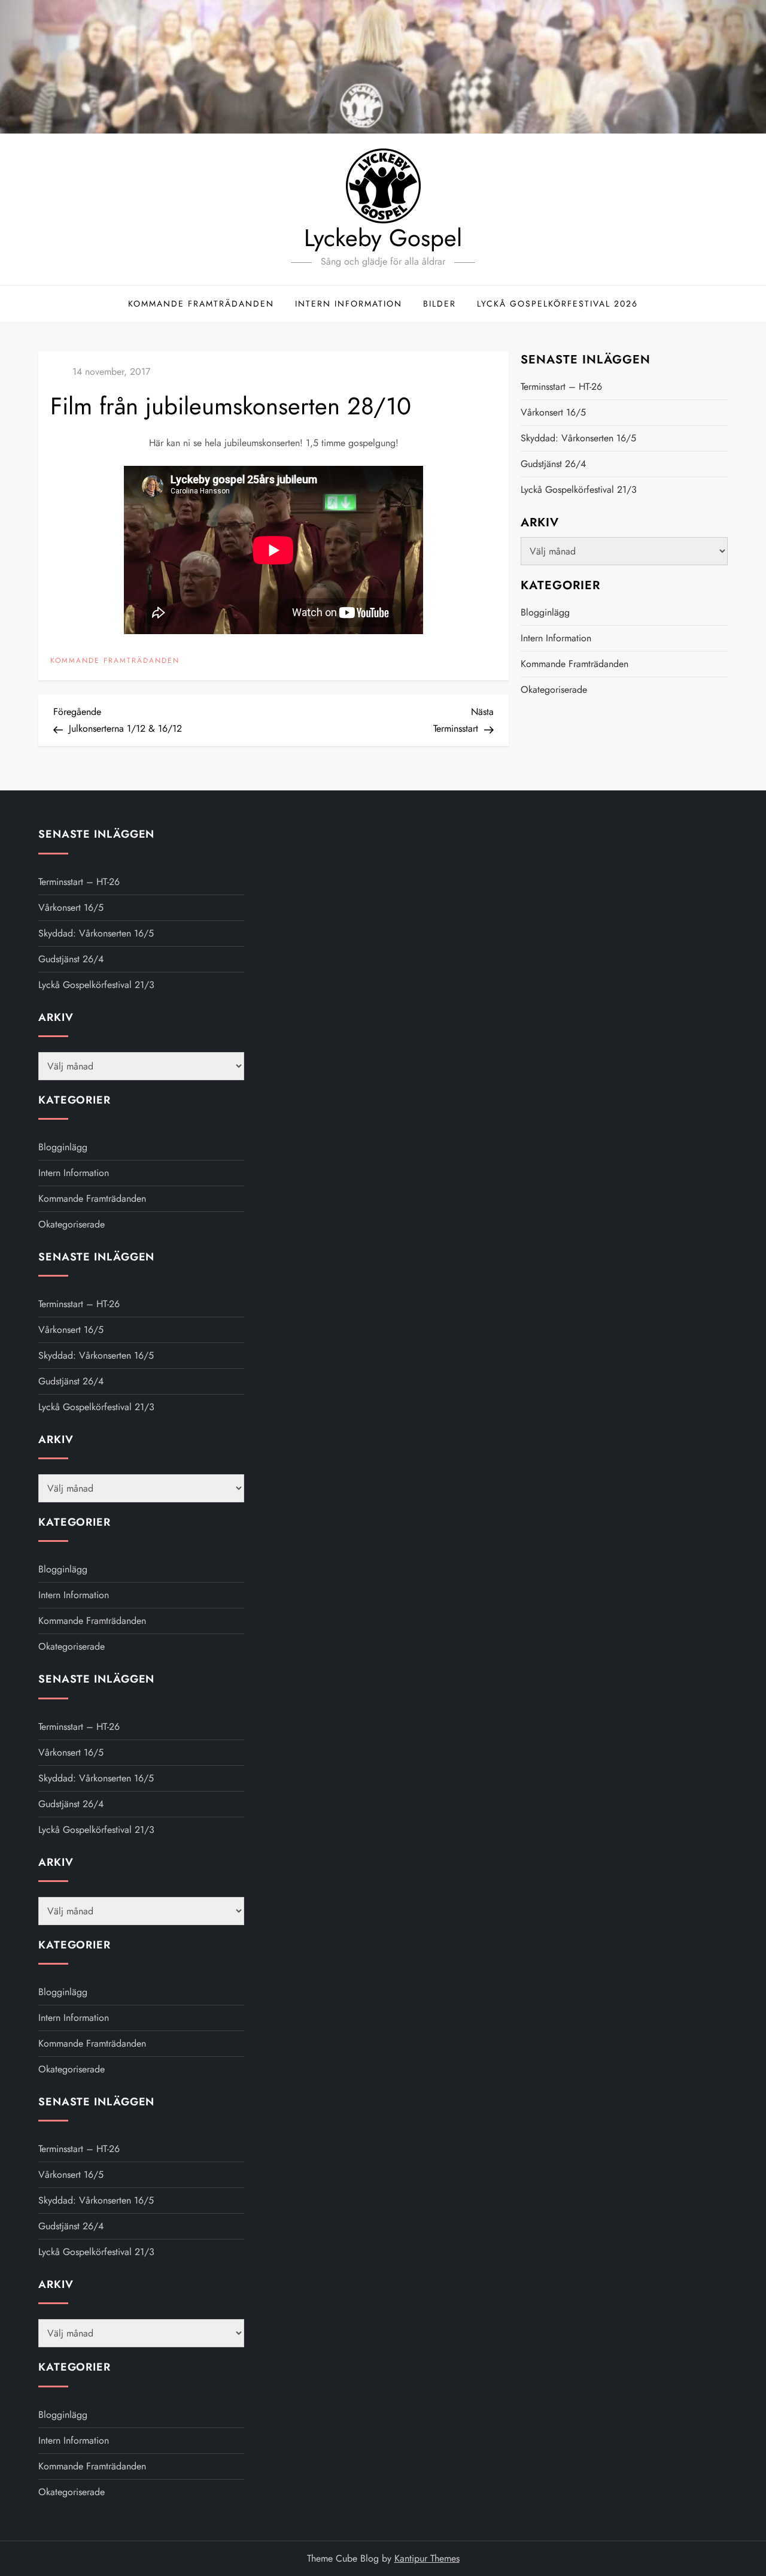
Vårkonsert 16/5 (553, 412)
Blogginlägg (545, 612)
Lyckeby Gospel (383, 238)
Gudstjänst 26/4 (553, 464)
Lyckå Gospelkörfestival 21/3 (579, 490)
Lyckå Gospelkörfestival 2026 (557, 304)
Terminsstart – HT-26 (561, 387)
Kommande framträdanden (201, 304)
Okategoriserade (554, 690)
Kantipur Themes (427, 2558)
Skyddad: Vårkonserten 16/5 (578, 438)
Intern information (349, 304)
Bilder (440, 304)
